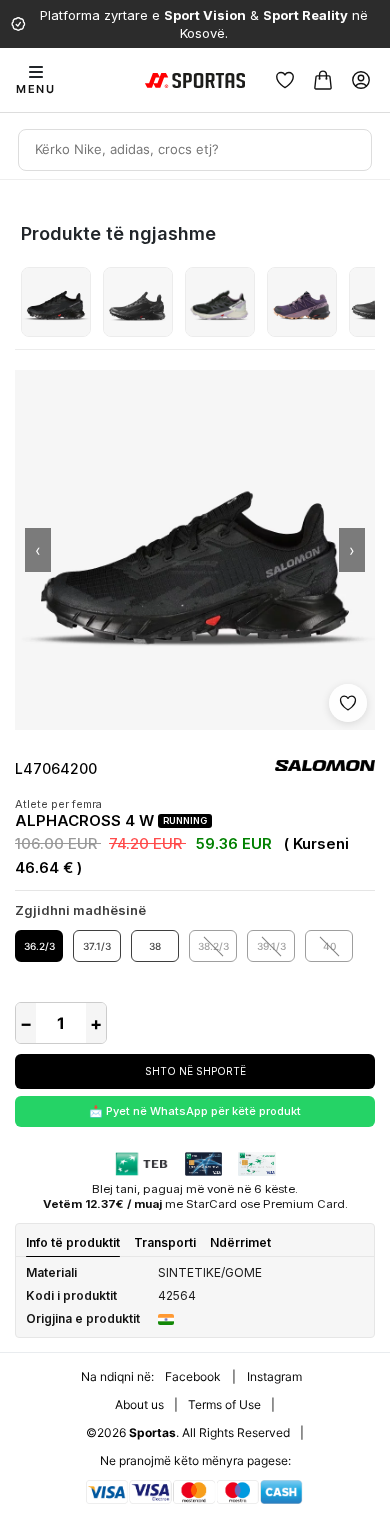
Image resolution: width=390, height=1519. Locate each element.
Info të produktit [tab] (73, 1242)
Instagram (274, 1376)
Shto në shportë (195, 1071)
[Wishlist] (285, 80)
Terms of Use (224, 1404)
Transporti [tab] (165, 1242)
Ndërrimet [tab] (240, 1242)
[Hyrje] (361, 80)
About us (139, 1404)
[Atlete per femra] (56, 302)
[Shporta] (323, 80)
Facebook (193, 1376)
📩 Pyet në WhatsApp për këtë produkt (195, 1111)
